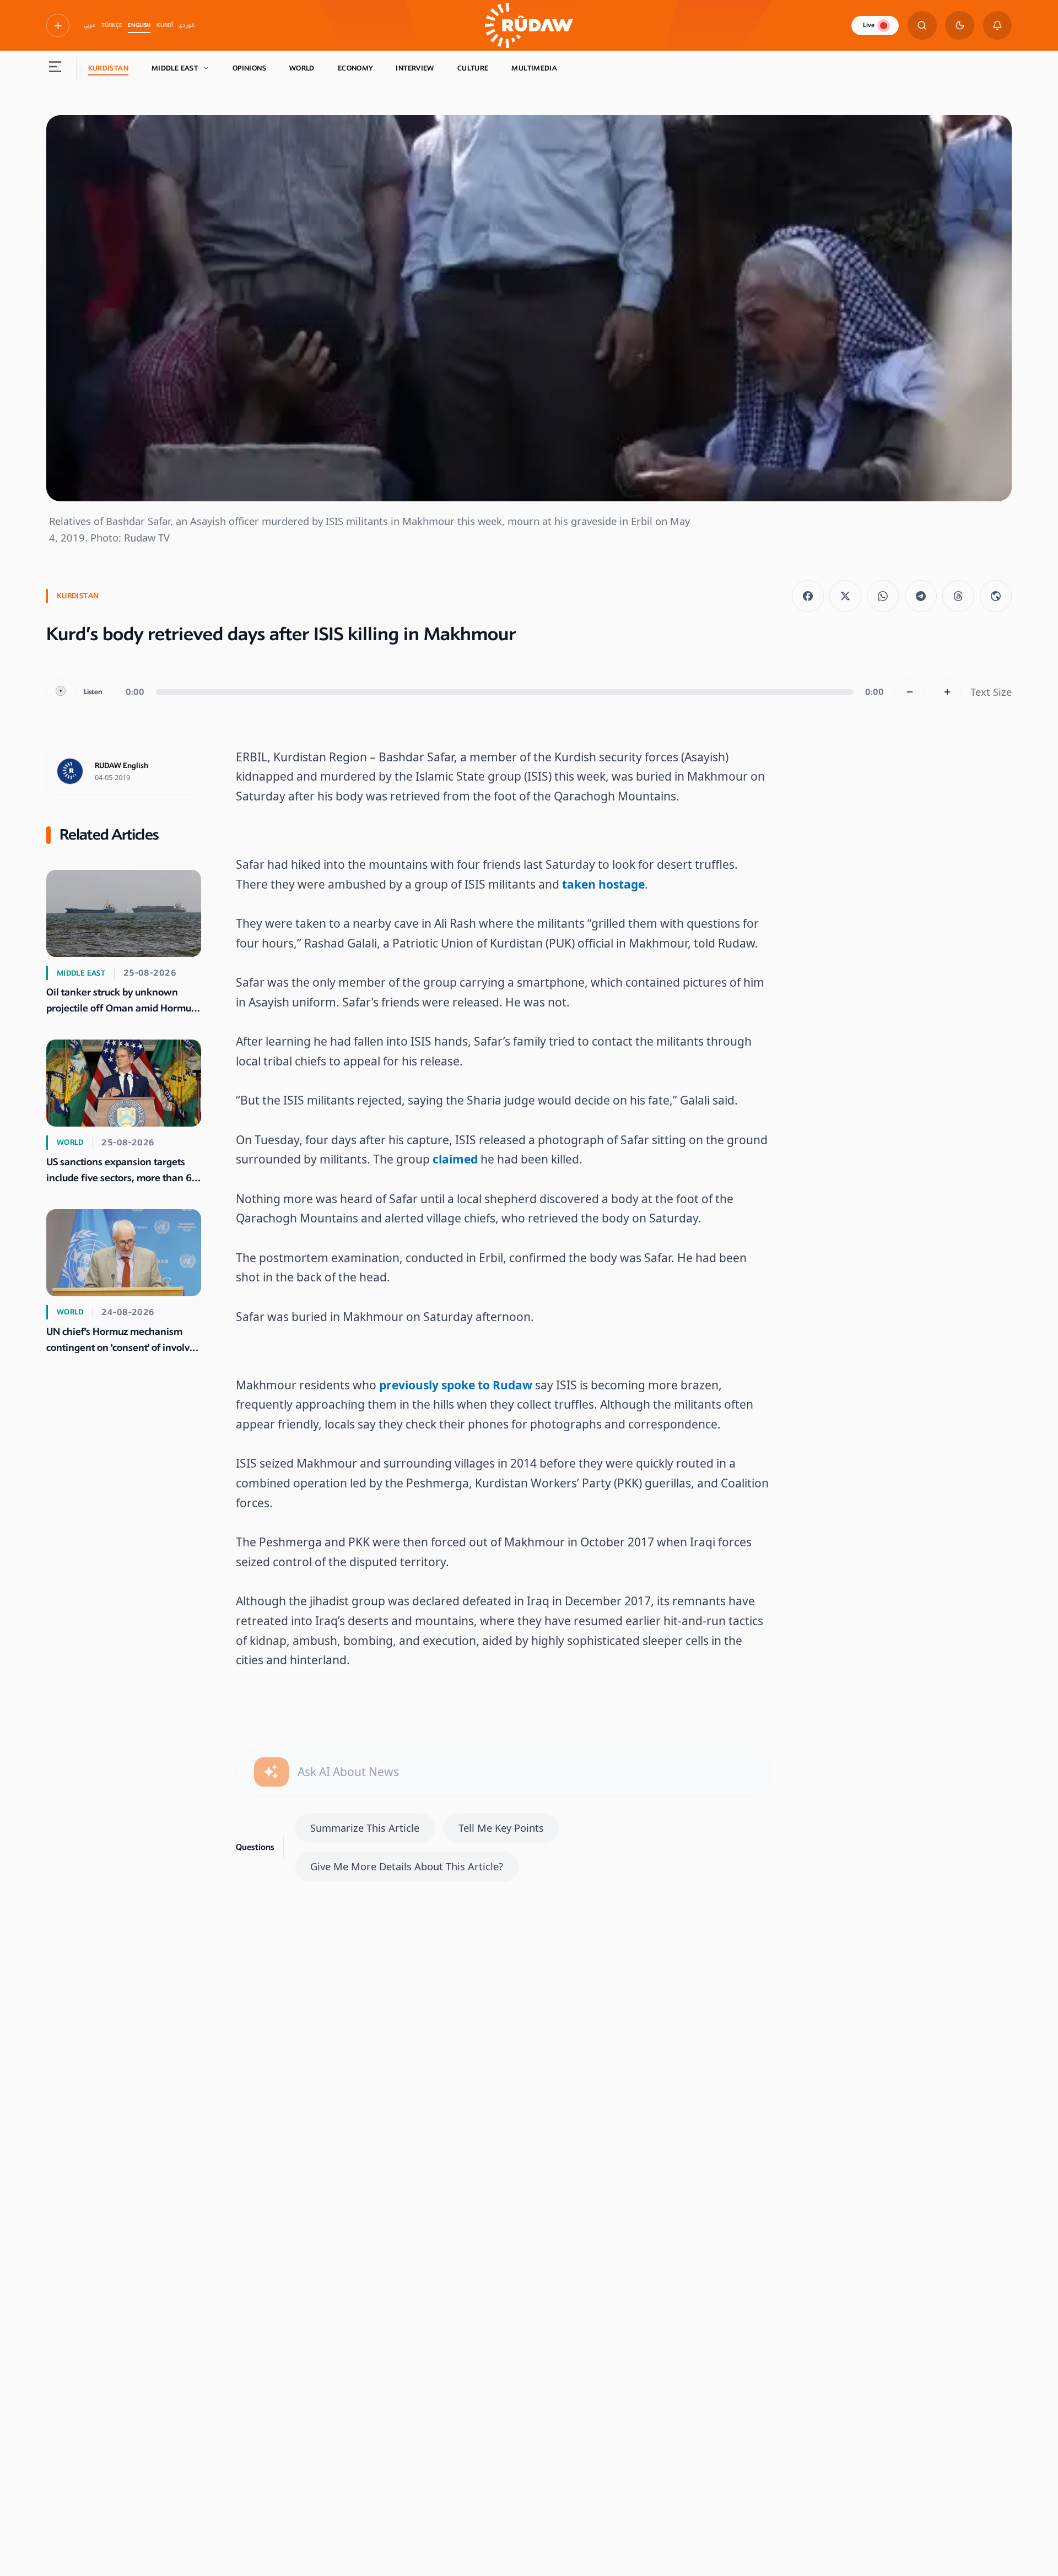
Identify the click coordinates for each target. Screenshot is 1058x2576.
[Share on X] (845, 596)
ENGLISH (139, 25)
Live (869, 25)
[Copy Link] (996, 596)
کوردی (187, 25)
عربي (90, 25)
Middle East (175, 68)
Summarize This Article (365, 1828)
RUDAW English (122, 766)
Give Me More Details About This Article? (407, 1866)
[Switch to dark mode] (960, 26)
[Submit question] (271, 1772)
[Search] (922, 26)
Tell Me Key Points (501, 1828)
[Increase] (948, 692)
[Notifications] (998, 26)
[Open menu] (55, 69)
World (302, 68)
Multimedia (534, 68)
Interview (415, 68)
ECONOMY (355, 68)
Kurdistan (108, 68)
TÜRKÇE (112, 25)
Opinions (249, 68)
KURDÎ (165, 25)
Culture (473, 68)
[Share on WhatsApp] (883, 596)
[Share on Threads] (958, 596)
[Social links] (58, 25)
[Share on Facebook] (808, 596)
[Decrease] (910, 692)
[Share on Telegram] (921, 596)
